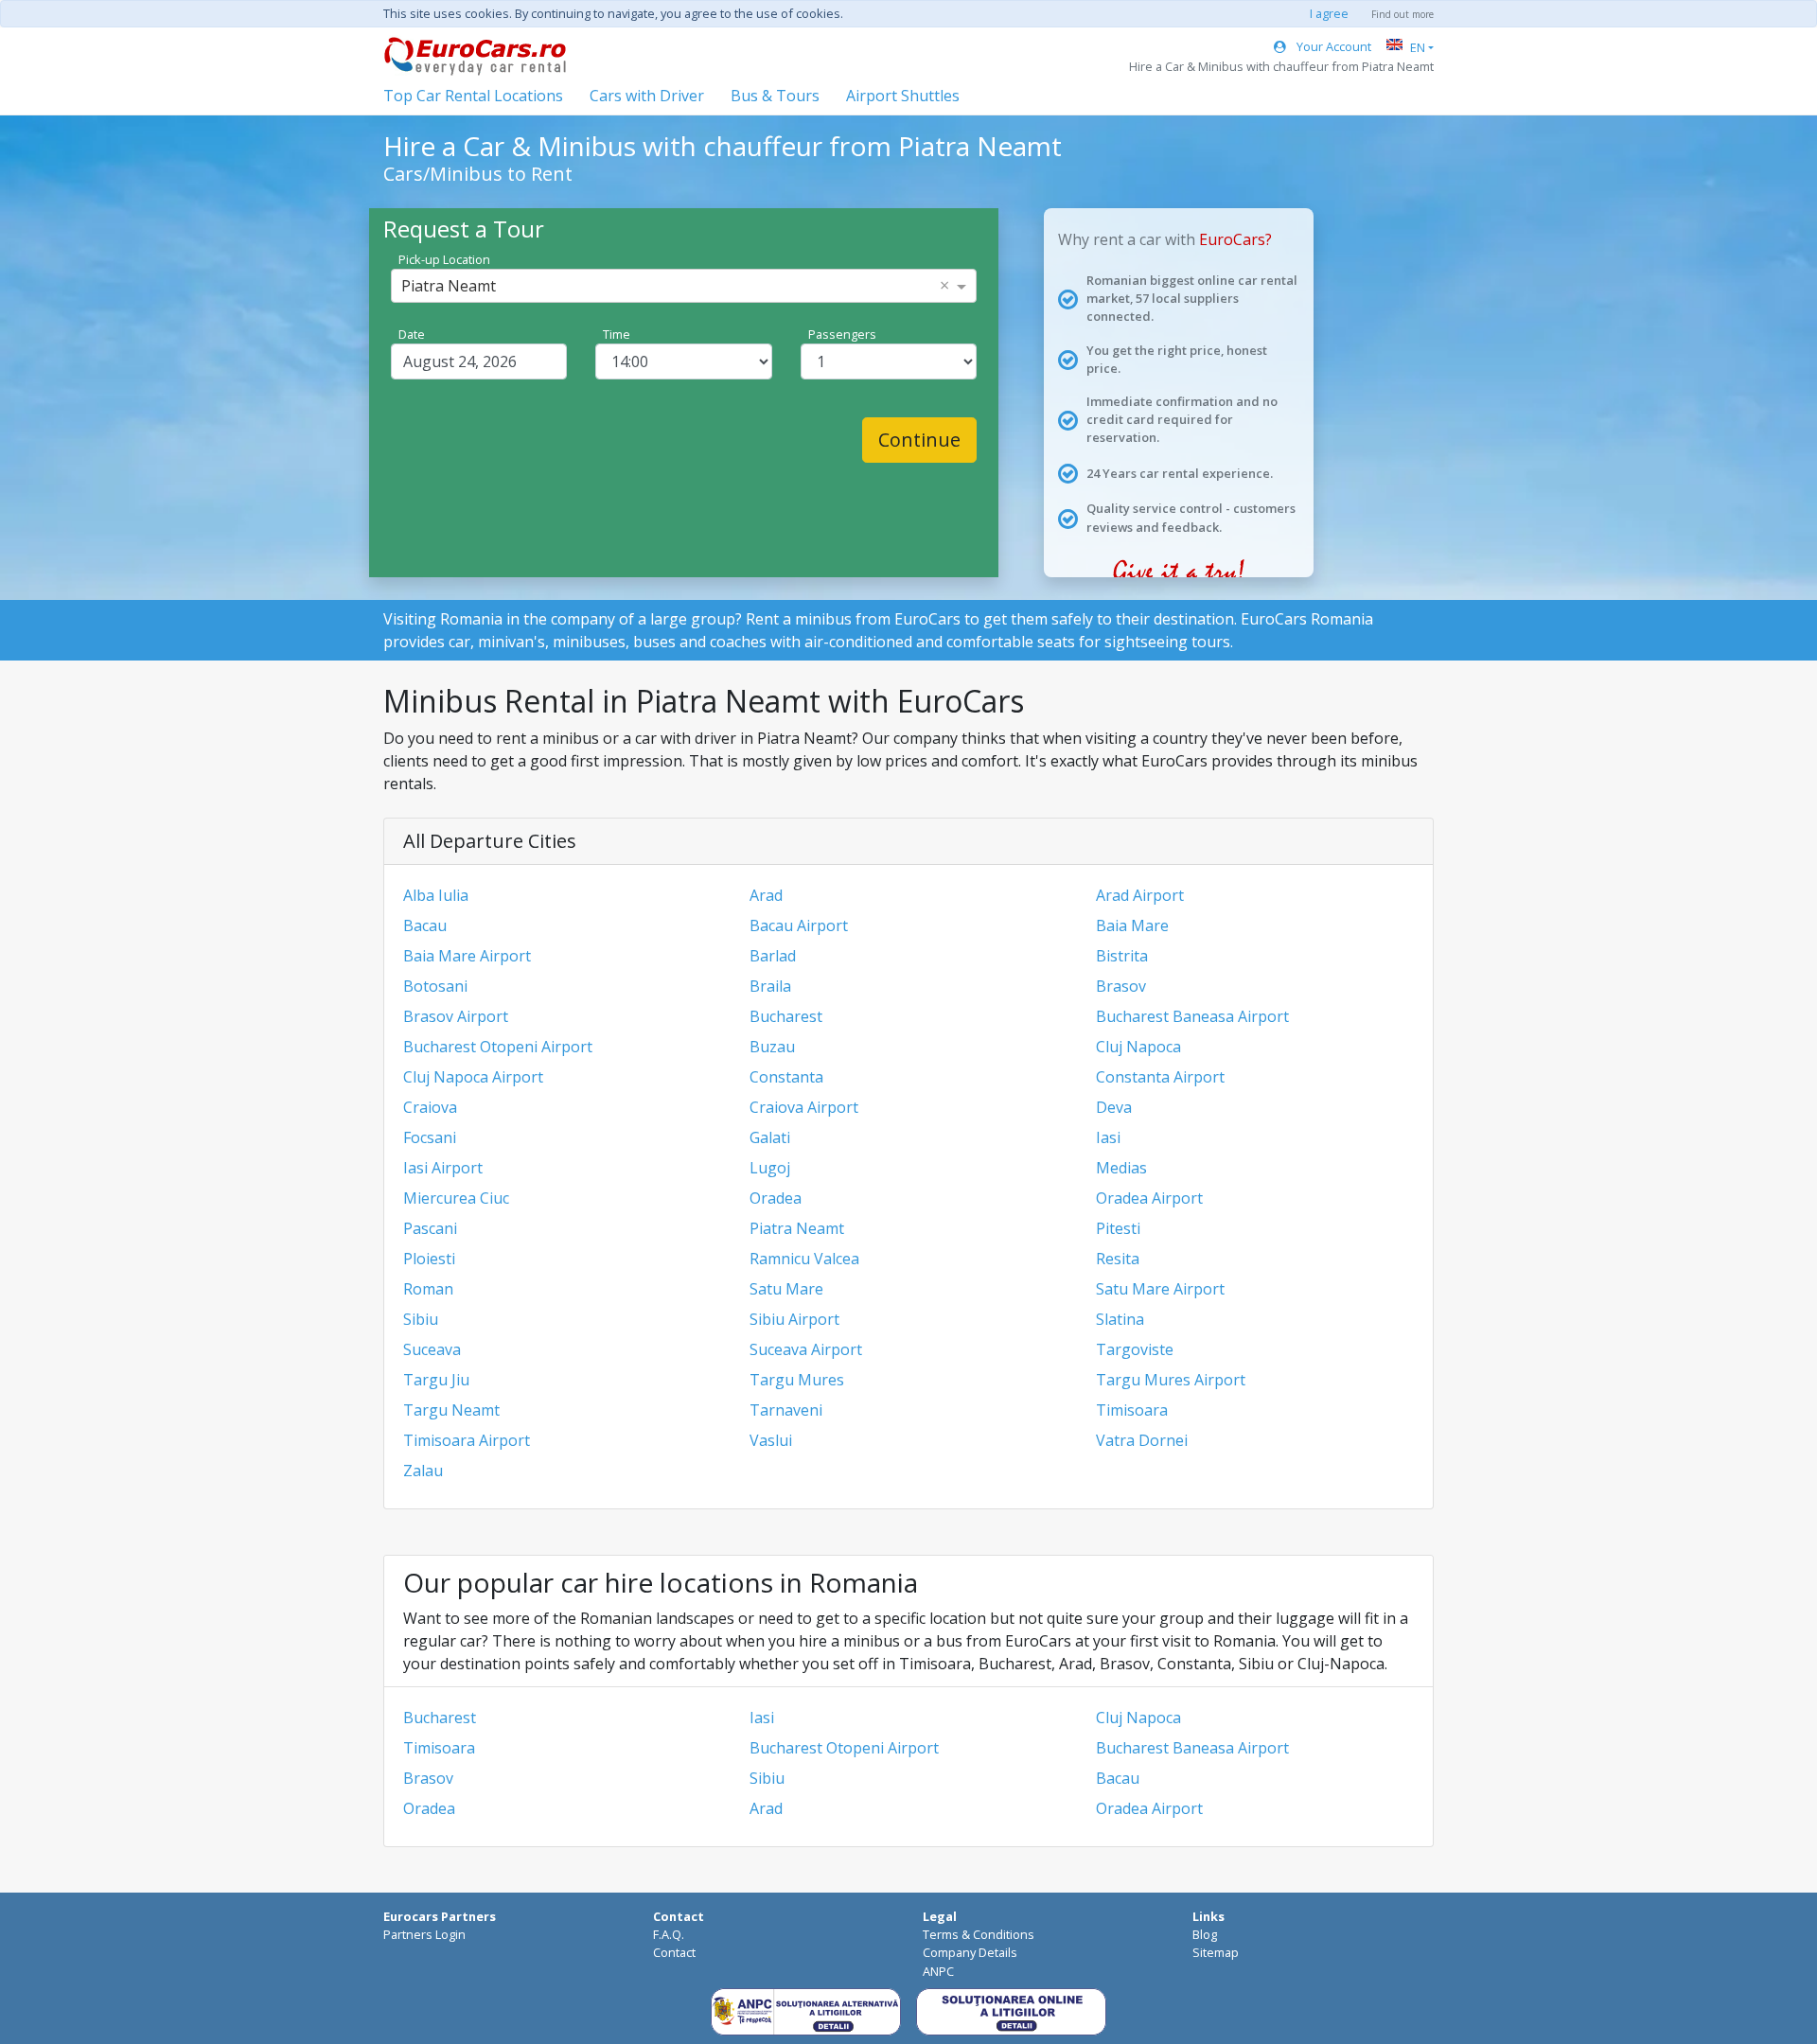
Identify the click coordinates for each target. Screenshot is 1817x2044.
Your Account (1332, 46)
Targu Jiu (436, 1380)
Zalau (423, 1471)
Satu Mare (786, 1289)
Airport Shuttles (903, 96)
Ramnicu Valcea (804, 1259)
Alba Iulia (436, 895)
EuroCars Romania (1307, 619)
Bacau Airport (799, 925)
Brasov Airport (456, 1016)
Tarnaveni (786, 1410)
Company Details (970, 1952)
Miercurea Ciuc (456, 1198)
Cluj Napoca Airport (473, 1077)
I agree (1329, 13)
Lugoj (770, 1168)
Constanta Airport (1160, 1077)
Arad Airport (1140, 895)
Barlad (773, 956)
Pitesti (1118, 1228)
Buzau (772, 1047)
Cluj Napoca (1138, 1047)
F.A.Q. (669, 1934)
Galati (770, 1137)
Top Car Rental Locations (473, 96)
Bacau (425, 925)
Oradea (776, 1198)
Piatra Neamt (797, 1228)
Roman (428, 1289)
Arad (766, 895)
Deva (1114, 1107)
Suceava (432, 1349)
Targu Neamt (451, 1410)
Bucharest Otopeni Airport (498, 1047)
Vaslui (771, 1440)
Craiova (430, 1107)
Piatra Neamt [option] (449, 286)
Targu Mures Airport (1171, 1380)
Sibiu (421, 1319)
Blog (1205, 1934)
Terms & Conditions (979, 1934)
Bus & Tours (775, 96)
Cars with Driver (647, 96)
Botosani (435, 986)
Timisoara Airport (467, 1440)
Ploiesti (429, 1259)
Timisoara (1132, 1410)
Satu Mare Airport (1160, 1289)
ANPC (938, 1971)
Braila (770, 986)
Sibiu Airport (794, 1319)
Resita (1118, 1259)
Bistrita (1122, 956)
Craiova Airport (804, 1107)
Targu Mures (797, 1380)
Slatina (1120, 1319)
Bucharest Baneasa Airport (1192, 1016)
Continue (919, 440)
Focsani (430, 1137)
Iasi (1108, 1137)
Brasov (1121, 986)
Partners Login (424, 1934)
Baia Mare (1132, 925)
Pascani (430, 1228)
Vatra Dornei (1142, 1440)
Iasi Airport (443, 1168)
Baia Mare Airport (467, 956)
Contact (674, 1952)
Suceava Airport (806, 1349)
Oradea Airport (1149, 1198)
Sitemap (1216, 1952)
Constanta (786, 1077)
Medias (1121, 1168)
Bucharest (786, 1016)
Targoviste (1135, 1349)
